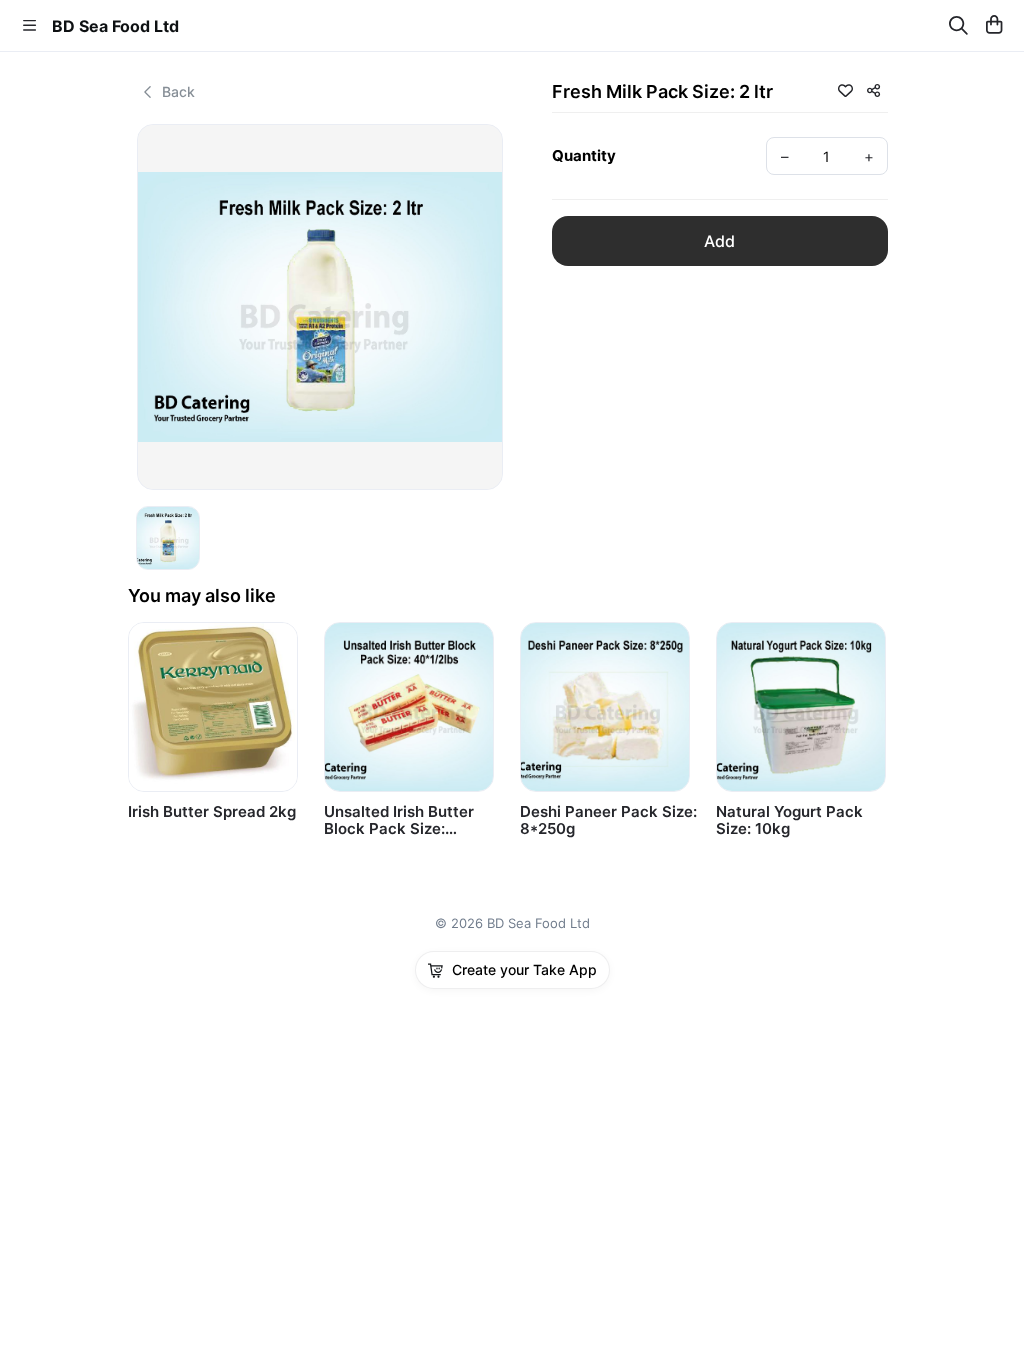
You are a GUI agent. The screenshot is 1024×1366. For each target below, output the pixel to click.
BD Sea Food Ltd (115, 26)
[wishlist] (845, 90)
